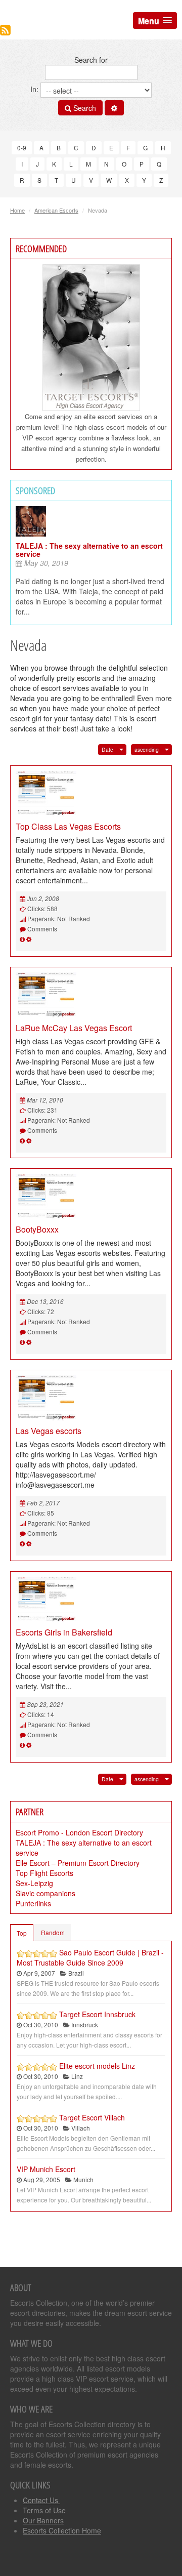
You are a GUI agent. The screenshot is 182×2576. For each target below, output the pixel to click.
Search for (91, 60)
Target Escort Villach (92, 2117)
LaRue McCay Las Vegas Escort (74, 1028)
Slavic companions (45, 1893)
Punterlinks (33, 1903)
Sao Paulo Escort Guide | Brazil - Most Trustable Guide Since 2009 (90, 1957)
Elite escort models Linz (97, 2066)
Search (84, 108)
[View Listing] (22, 939)
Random (53, 1932)
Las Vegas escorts (49, 1431)
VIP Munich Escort (46, 2169)
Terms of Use (45, 2510)
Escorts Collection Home (62, 2530)
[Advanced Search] (114, 108)
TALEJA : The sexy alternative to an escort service (89, 550)
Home (17, 210)
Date (107, 749)
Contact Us (41, 2500)
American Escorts (56, 210)
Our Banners (43, 2520)
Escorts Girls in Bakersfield (64, 1632)
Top (22, 1933)
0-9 (22, 148)
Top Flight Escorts (44, 1873)
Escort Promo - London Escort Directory (79, 1832)
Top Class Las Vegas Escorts (68, 826)
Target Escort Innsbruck (97, 2014)
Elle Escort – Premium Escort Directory (78, 1863)
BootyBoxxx (37, 1229)
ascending (147, 749)
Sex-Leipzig (34, 1883)
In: (35, 89)
